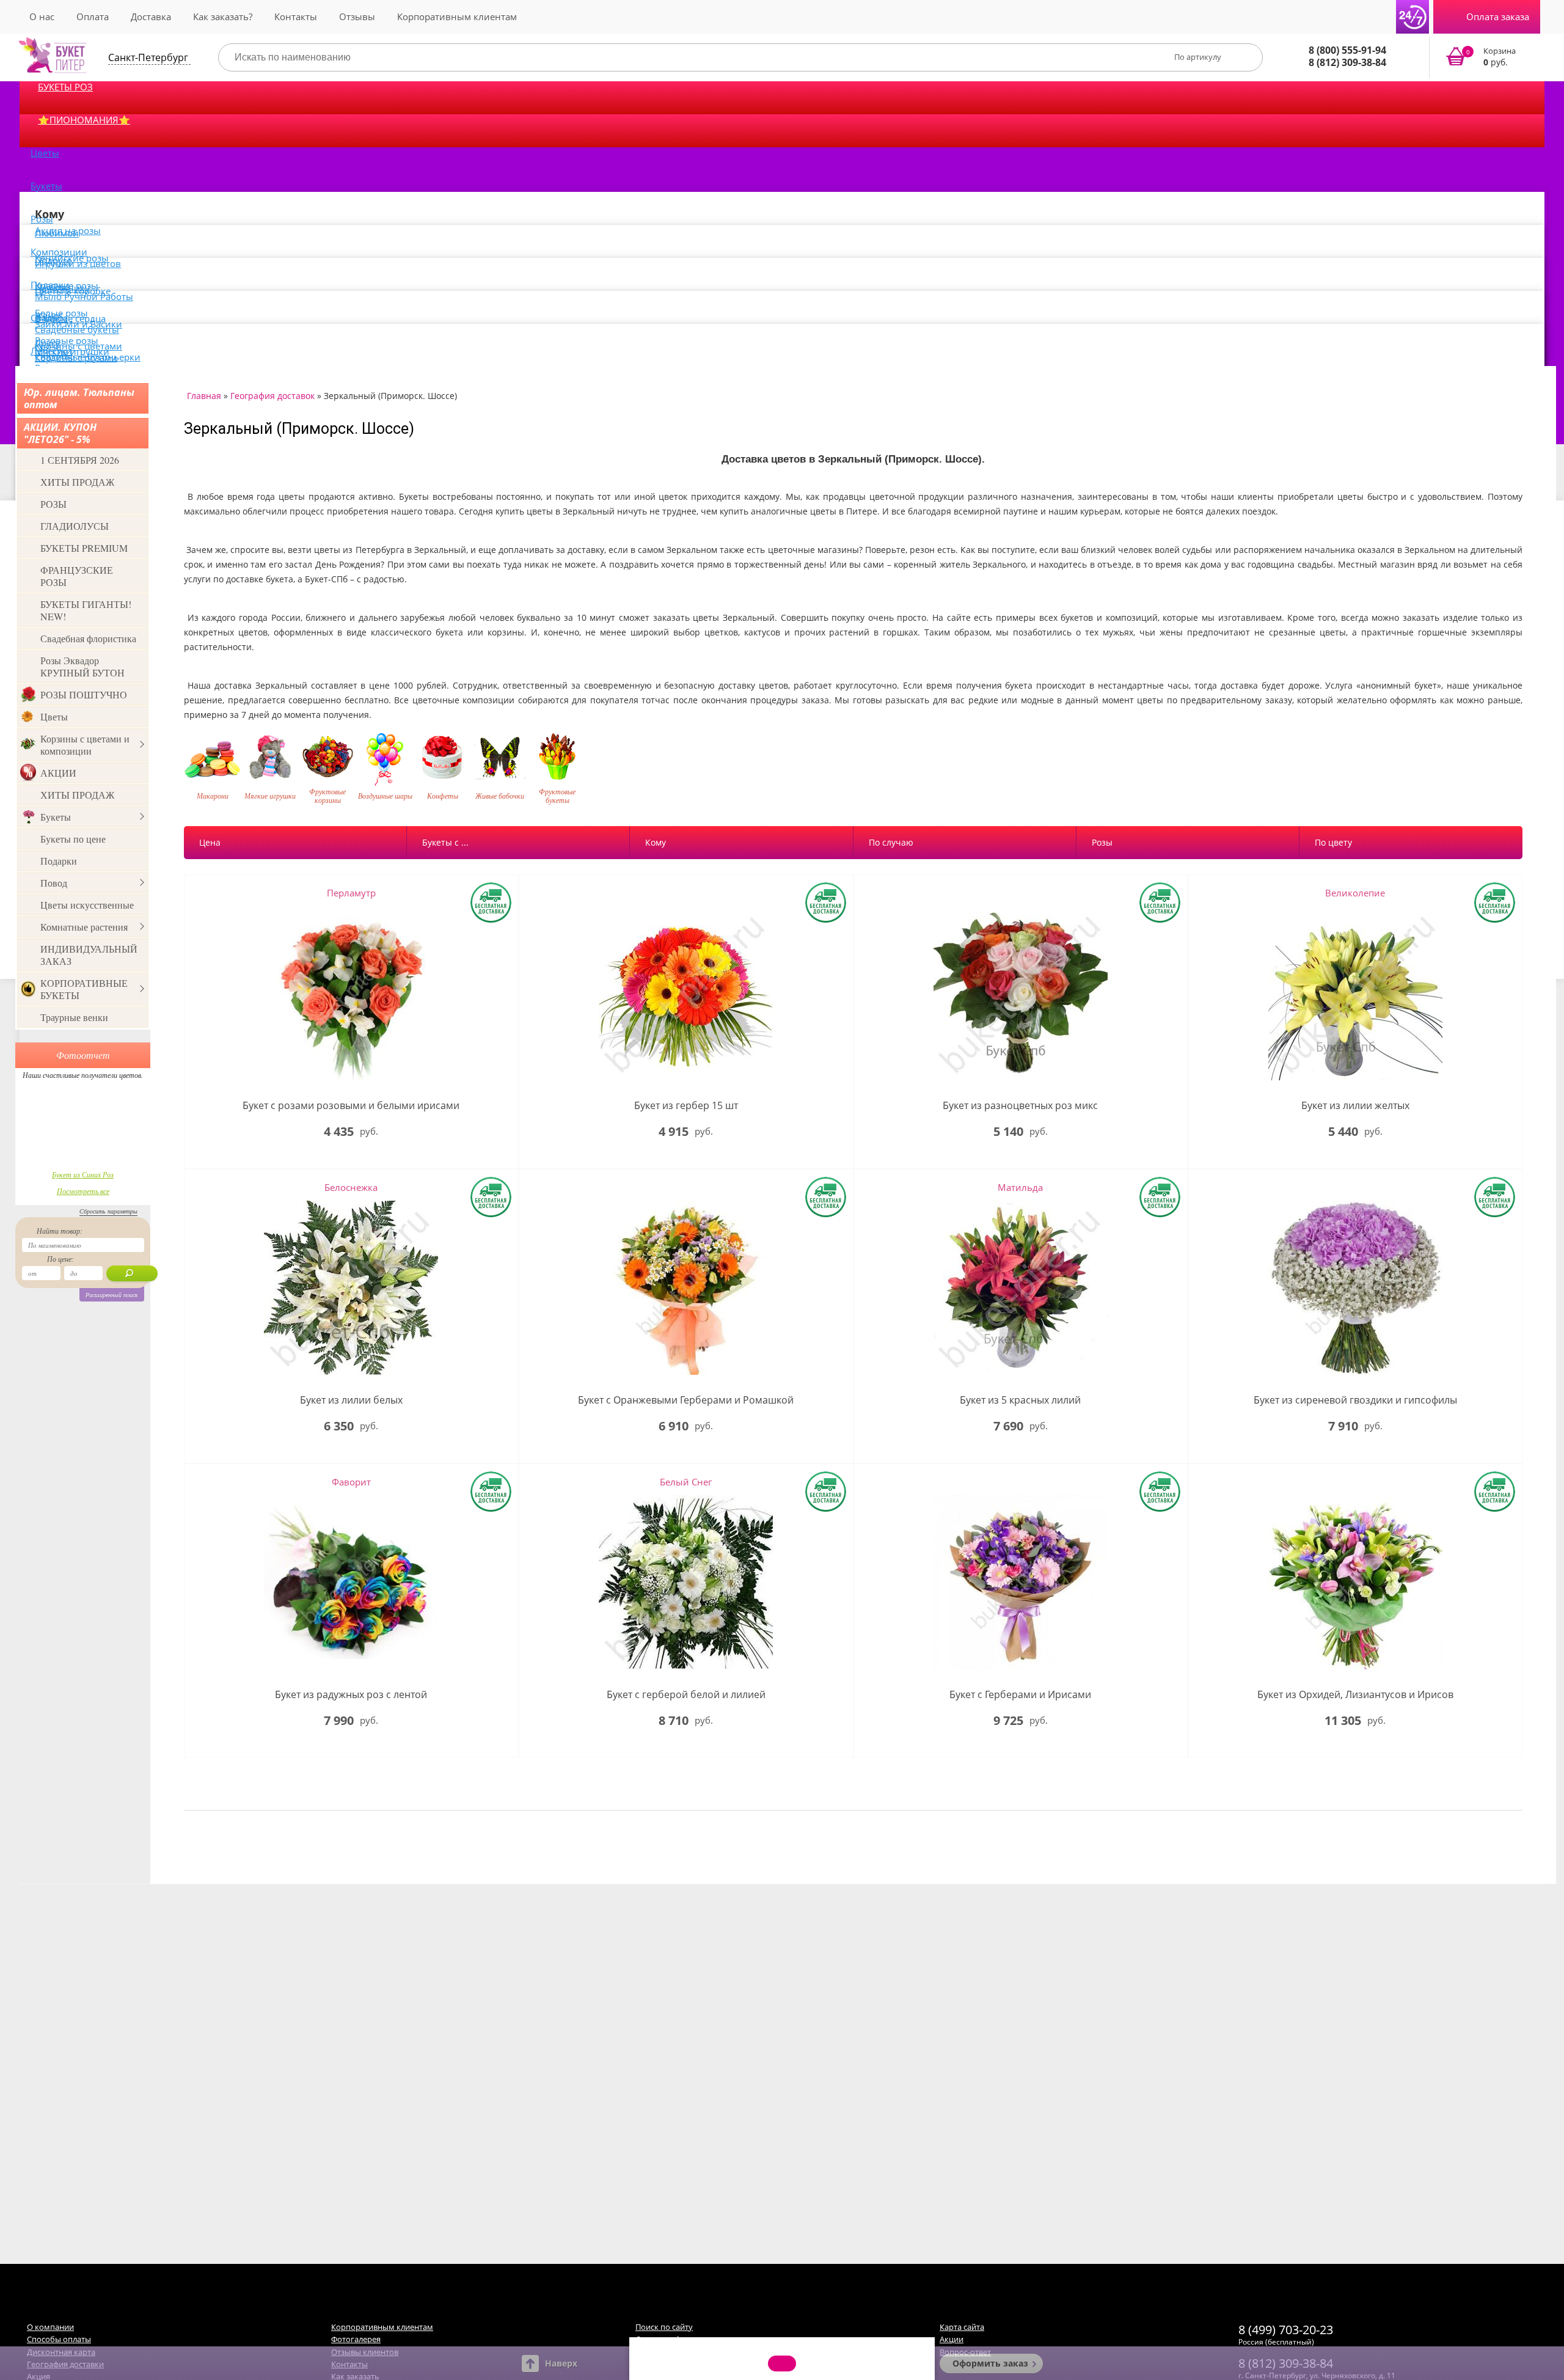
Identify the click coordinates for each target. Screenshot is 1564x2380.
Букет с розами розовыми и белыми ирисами (351, 1106)
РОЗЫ (53, 504)
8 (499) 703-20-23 (1286, 2330)
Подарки (59, 861)
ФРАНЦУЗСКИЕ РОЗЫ (77, 576)
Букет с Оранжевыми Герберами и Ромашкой (686, 1400)
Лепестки (51, 351)
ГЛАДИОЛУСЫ (75, 526)
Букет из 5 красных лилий (1020, 1400)
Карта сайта (962, 2327)
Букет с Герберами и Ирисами (1020, 1695)
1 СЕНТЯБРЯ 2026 (80, 460)
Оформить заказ (990, 2363)
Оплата (93, 16)
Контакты (296, 16)
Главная (204, 396)
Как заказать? (223, 16)
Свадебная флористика (88, 638)
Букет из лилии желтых (1355, 1106)
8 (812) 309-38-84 (1347, 62)
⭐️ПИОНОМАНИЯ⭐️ (84, 120)
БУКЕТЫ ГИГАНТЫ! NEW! (86, 610)
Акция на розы (68, 230)
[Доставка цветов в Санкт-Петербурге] (53, 55)
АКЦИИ (58, 773)
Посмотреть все (83, 1191)
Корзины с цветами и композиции (85, 745)
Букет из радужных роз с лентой (351, 1695)
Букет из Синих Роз (83, 1174)
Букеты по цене (73, 839)
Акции (952, 2339)
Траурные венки (74, 1017)
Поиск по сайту (664, 2327)
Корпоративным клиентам (457, 16)
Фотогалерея (356, 2339)
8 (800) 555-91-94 (1347, 50)
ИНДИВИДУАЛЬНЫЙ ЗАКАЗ (89, 955)
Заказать (1489, 57)
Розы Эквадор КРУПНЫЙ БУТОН (82, 666)
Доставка (151, 16)
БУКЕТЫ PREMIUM (84, 548)
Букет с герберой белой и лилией (686, 1695)
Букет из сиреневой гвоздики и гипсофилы (1355, 1400)
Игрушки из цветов (78, 263)
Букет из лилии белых (351, 1400)
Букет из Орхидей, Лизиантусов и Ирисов (1355, 1695)
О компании (50, 2327)
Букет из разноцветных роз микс (1020, 1106)
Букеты (46, 186)
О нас (42, 16)
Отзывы (357, 16)
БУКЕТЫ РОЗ (65, 87)
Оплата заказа (1498, 16)
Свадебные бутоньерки (88, 357)
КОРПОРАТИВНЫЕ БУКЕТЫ (84, 989)
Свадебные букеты (77, 329)
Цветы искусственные (87, 905)
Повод (54, 883)
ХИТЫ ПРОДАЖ (77, 482)
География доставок (272, 396)
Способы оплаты (59, 2339)
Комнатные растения (84, 927)
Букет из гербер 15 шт (686, 1106)
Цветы (45, 153)
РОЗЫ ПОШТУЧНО (84, 694)
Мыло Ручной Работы (84, 296)
